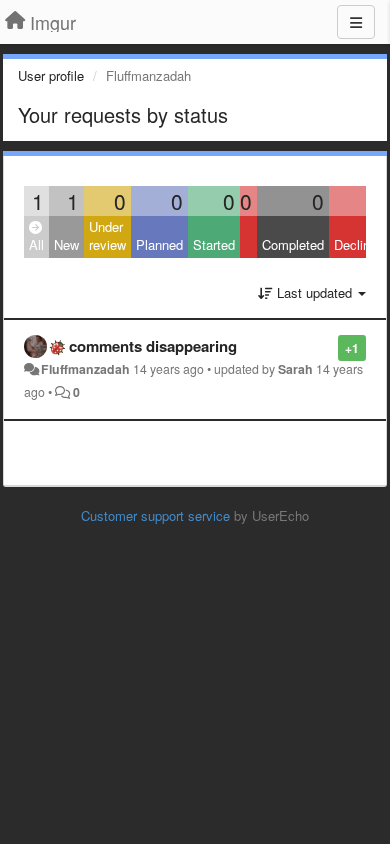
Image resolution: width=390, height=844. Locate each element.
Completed (293, 244)
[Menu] (356, 22)
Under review (107, 236)
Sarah (295, 369)
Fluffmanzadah (85, 369)
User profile (51, 75)
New (66, 244)
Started (214, 244)
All (36, 244)
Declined (359, 244)
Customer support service (155, 515)
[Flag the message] (327, 346)
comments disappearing (153, 346)
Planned (159, 244)
